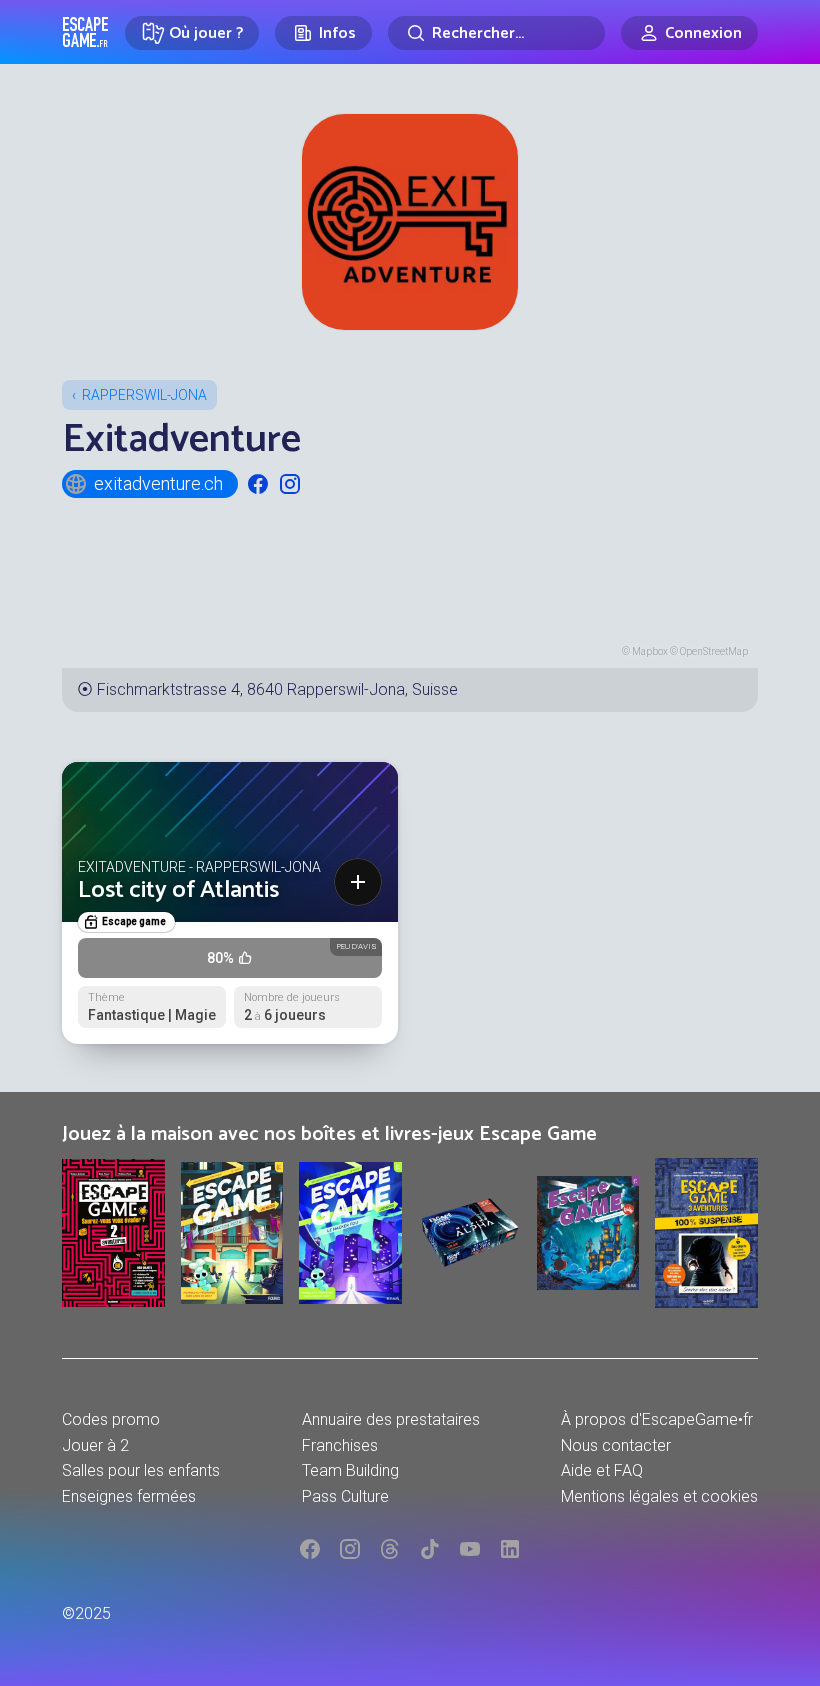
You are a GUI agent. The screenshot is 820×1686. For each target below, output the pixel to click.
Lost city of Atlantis (178, 890)
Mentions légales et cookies (659, 1496)
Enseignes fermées (129, 1496)
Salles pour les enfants (141, 1470)
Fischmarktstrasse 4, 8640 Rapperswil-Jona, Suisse (277, 689)
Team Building (350, 1470)
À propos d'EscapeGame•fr (657, 1419)
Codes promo (111, 1419)
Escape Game (85, 32)
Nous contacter (616, 1445)
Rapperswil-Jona (144, 395)
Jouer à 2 (95, 1445)
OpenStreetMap (714, 651)
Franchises (340, 1445)
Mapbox (650, 651)
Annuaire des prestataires (391, 1419)
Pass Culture (345, 1496)
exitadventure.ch (158, 483)
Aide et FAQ (602, 1470)
